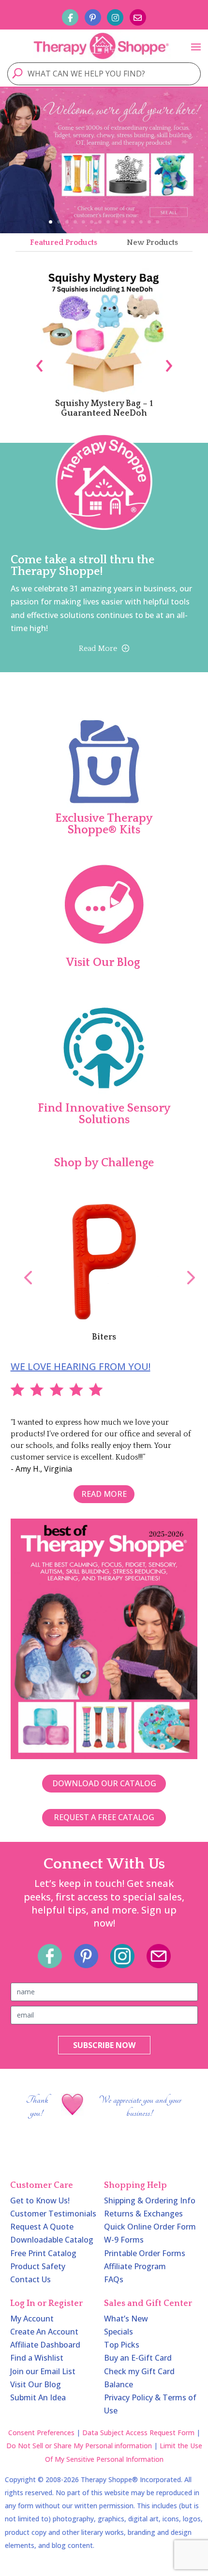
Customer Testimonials (53, 2214)
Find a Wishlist (37, 2358)
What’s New (126, 2319)
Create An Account (44, 2332)
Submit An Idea (38, 2397)
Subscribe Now (104, 2045)
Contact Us (30, 2279)
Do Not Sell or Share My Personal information (79, 2446)
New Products (152, 242)
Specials (119, 2332)
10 (125, 222)
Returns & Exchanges (143, 2214)
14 (157, 222)
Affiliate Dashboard (45, 2345)
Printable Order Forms (145, 2253)
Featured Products (64, 242)
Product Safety (38, 2266)
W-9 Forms (124, 2240)
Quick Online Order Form (150, 2227)
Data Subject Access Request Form (138, 2433)
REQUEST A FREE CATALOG (104, 1817)
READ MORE (104, 1494)
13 (149, 222)
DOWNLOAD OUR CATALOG (104, 1783)
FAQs (114, 2279)
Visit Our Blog (36, 2384)
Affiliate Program (135, 2266)
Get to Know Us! (40, 2200)
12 (141, 222)
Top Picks (122, 2345)
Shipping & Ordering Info (150, 2200)
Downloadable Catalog (52, 2240)
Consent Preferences (41, 2433)
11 (133, 222)
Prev (23, 1267)
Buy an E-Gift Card (138, 2358)
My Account (32, 2319)
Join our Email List (43, 2371)
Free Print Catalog (43, 2253)
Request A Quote (42, 2227)
